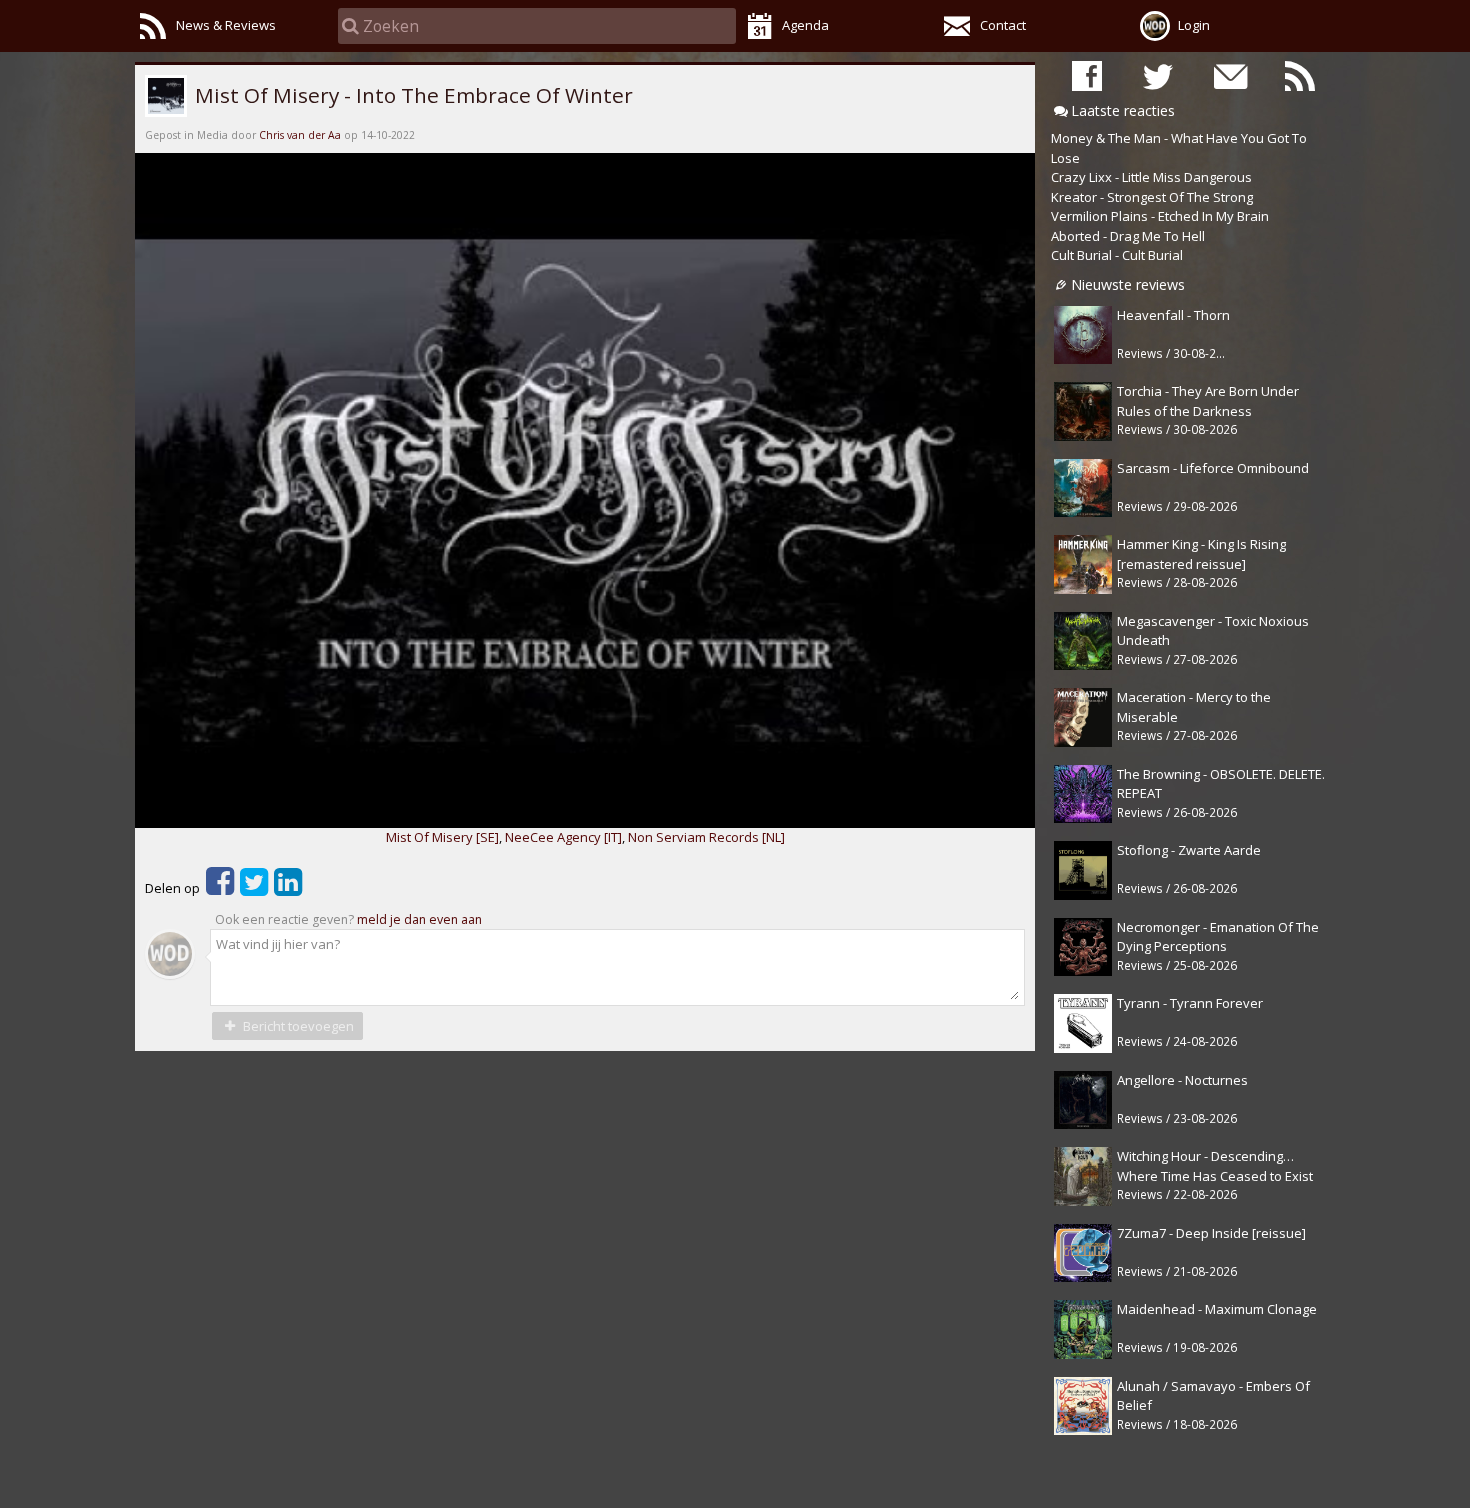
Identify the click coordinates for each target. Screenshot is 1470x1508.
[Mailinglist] (1229, 75)
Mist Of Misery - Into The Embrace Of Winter (411, 95)
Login (1194, 25)
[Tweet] (254, 888)
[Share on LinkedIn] (288, 888)
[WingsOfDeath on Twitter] (1158, 75)
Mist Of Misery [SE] (442, 837)
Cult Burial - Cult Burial (1117, 255)
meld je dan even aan (419, 919)
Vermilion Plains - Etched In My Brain (1160, 216)
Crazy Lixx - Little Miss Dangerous (1151, 177)
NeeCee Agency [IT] (563, 837)
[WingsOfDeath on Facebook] (1087, 75)
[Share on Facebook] (220, 888)
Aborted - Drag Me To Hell (1128, 236)
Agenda (805, 25)
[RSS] (1300, 75)
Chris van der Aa (300, 135)
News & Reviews (226, 25)
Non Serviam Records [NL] (706, 837)
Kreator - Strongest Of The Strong (1152, 197)
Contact (1003, 25)
